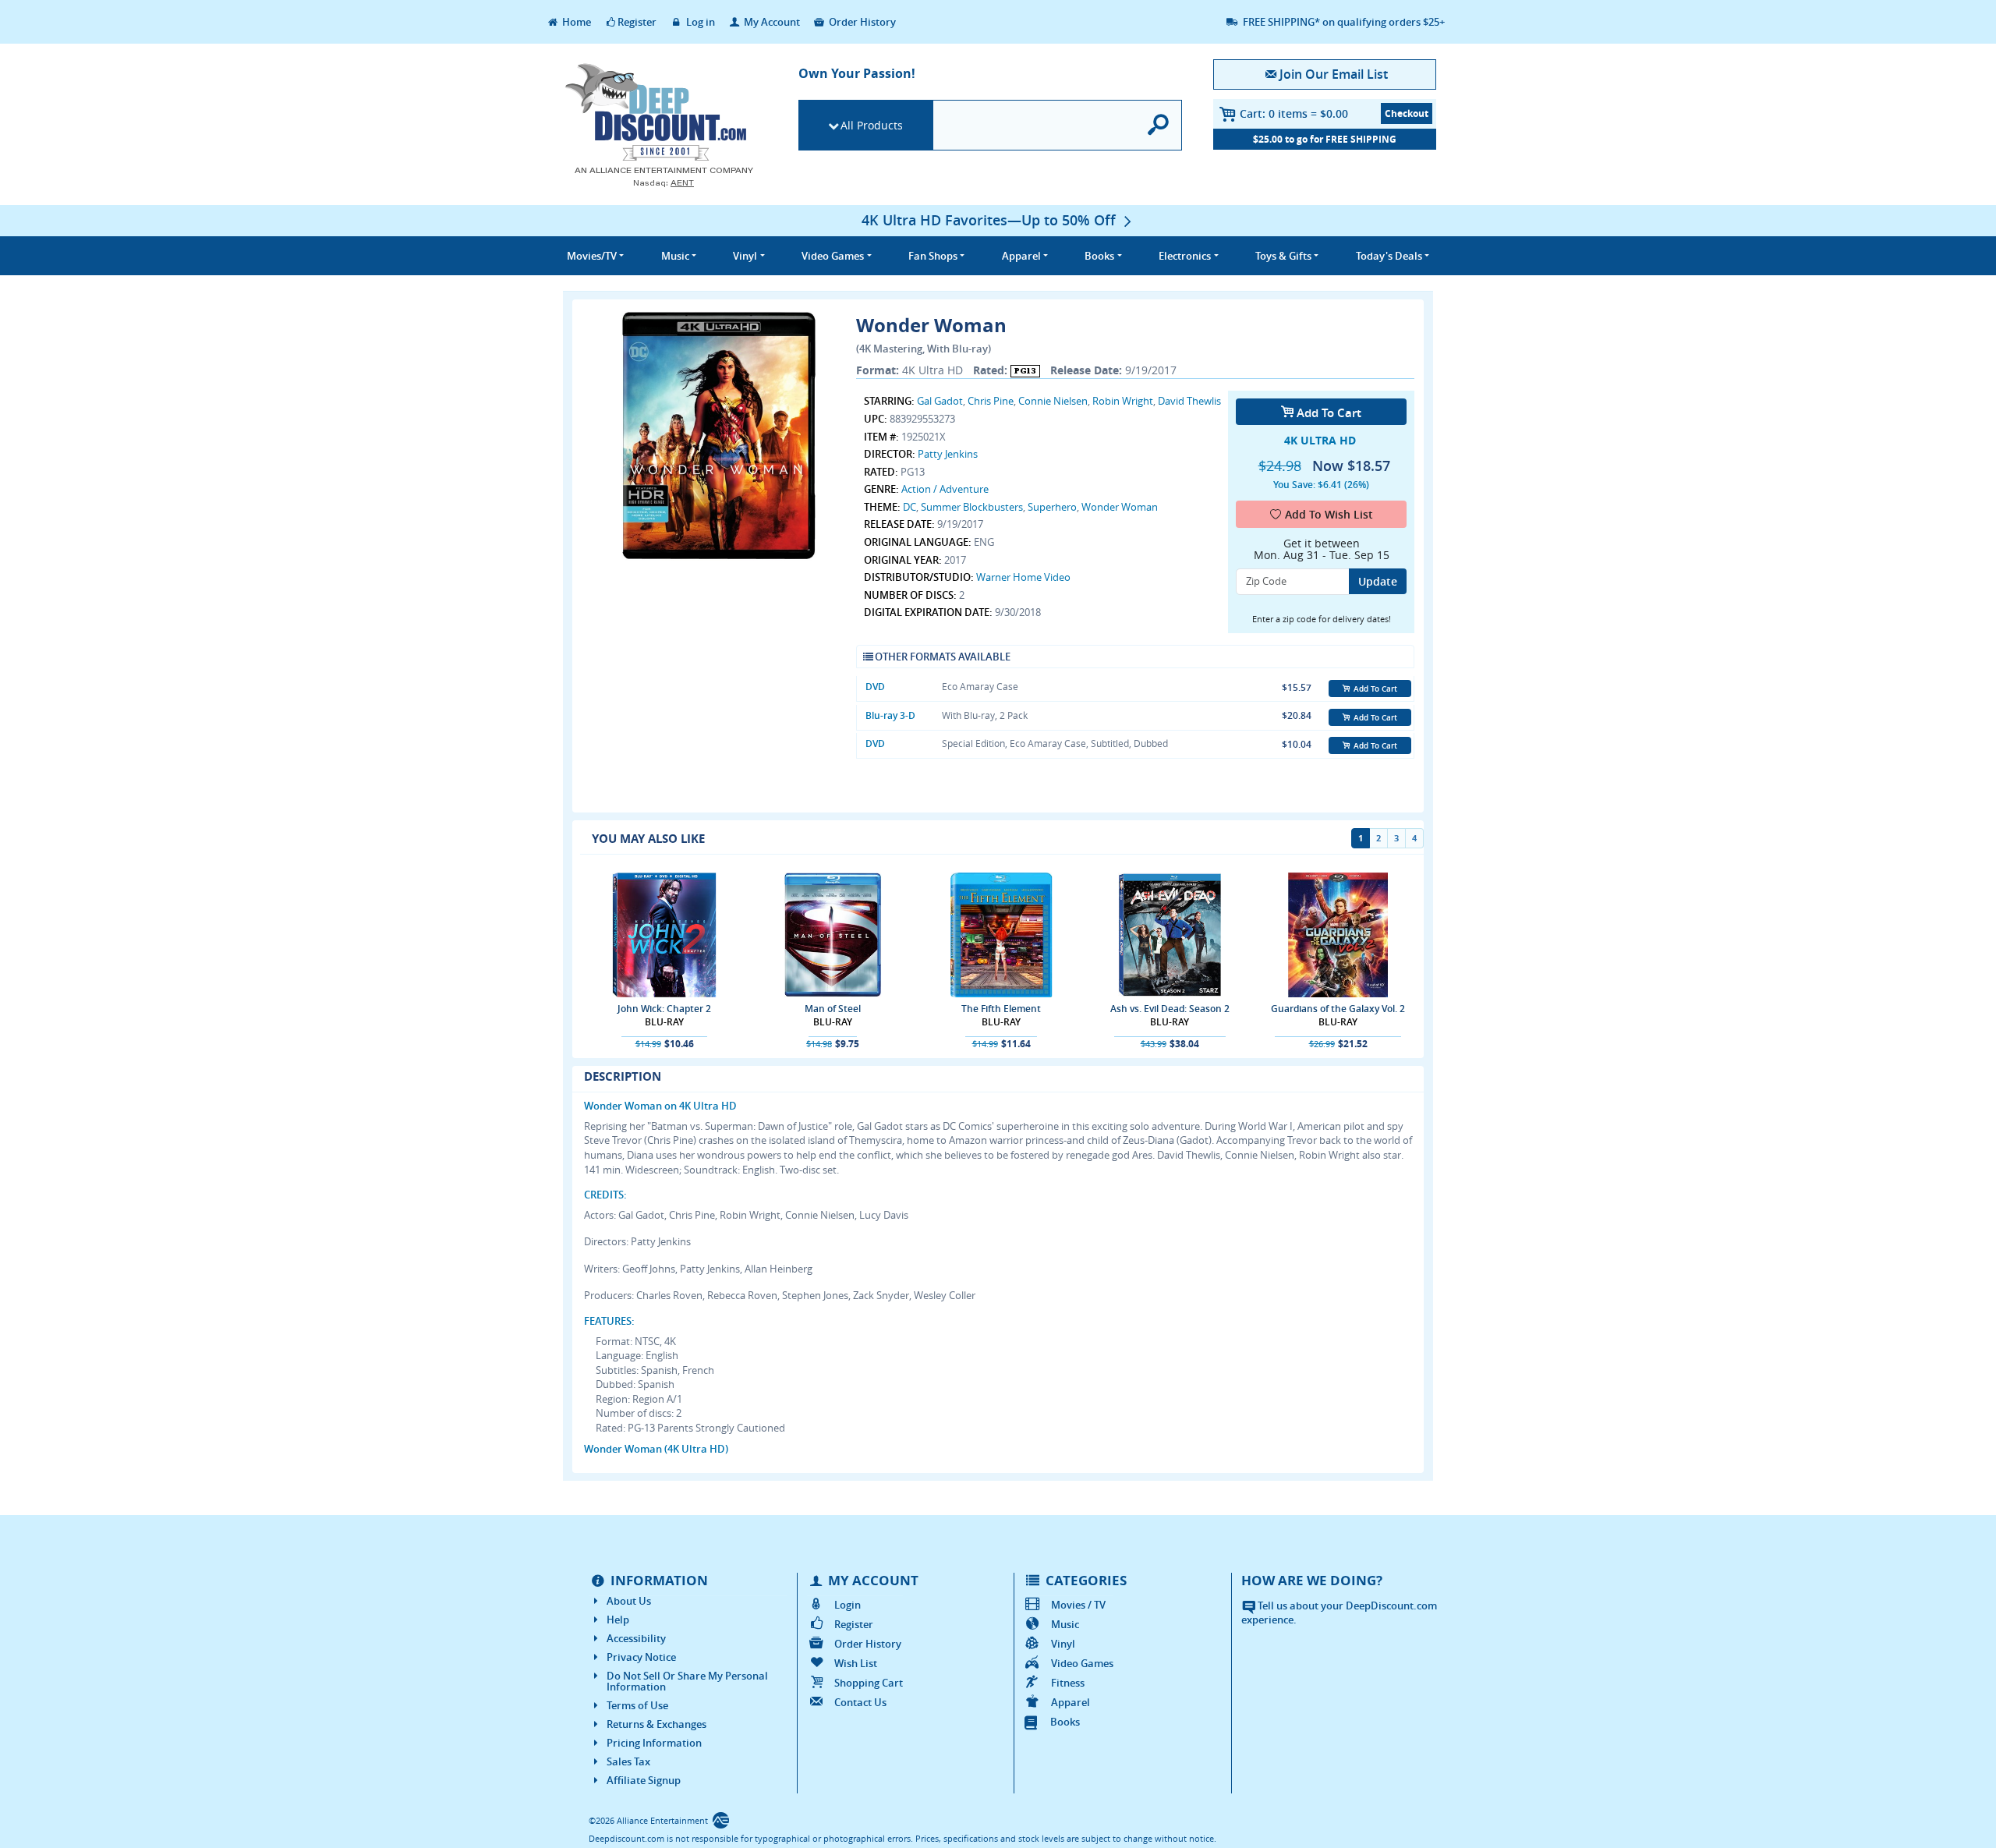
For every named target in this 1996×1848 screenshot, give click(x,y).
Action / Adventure (945, 489)
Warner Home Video (1023, 577)
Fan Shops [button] (933, 256)
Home (575, 22)
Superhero (1052, 507)
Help (618, 1620)
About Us (629, 1601)
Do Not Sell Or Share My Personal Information (687, 1681)
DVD (875, 687)
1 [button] (1361, 838)
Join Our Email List (1333, 74)
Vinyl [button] (745, 256)
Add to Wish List (1329, 514)
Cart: (1294, 113)
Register (637, 22)
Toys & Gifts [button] (1283, 256)
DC (910, 507)
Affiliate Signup (644, 1780)
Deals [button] (1389, 256)
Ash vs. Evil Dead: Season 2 (1170, 1009)
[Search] (1159, 125)
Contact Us (860, 1702)
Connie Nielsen (1053, 401)
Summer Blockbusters (972, 507)
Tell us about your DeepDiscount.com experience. (1339, 1613)
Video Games (1082, 1663)
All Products (872, 125)
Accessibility (636, 1638)
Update (1378, 581)
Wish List (856, 1663)
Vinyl (1063, 1644)
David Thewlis (1189, 401)
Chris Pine (991, 401)
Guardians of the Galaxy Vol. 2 (1338, 1009)
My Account (771, 22)
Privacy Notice (641, 1657)
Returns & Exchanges (656, 1724)
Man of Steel (833, 1009)
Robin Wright (1123, 401)
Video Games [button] (833, 256)
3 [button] (1396, 838)
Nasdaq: (664, 183)
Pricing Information (654, 1743)
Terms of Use (637, 1705)
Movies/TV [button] (592, 256)
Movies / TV (1078, 1605)
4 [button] (1414, 838)
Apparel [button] (1021, 256)
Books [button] (1099, 256)
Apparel (1071, 1702)
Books (1065, 1722)
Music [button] (675, 256)
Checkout (1407, 113)
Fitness (1068, 1683)
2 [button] (1378, 838)
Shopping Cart (869, 1683)
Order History (861, 22)
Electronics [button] (1185, 256)
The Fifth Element (1001, 1009)
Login (848, 1605)
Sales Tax (628, 1761)
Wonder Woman (1120, 507)
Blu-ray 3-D (890, 715)
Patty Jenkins (948, 454)
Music (1065, 1624)
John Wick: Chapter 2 (664, 1009)
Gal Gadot (940, 401)
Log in (699, 22)
